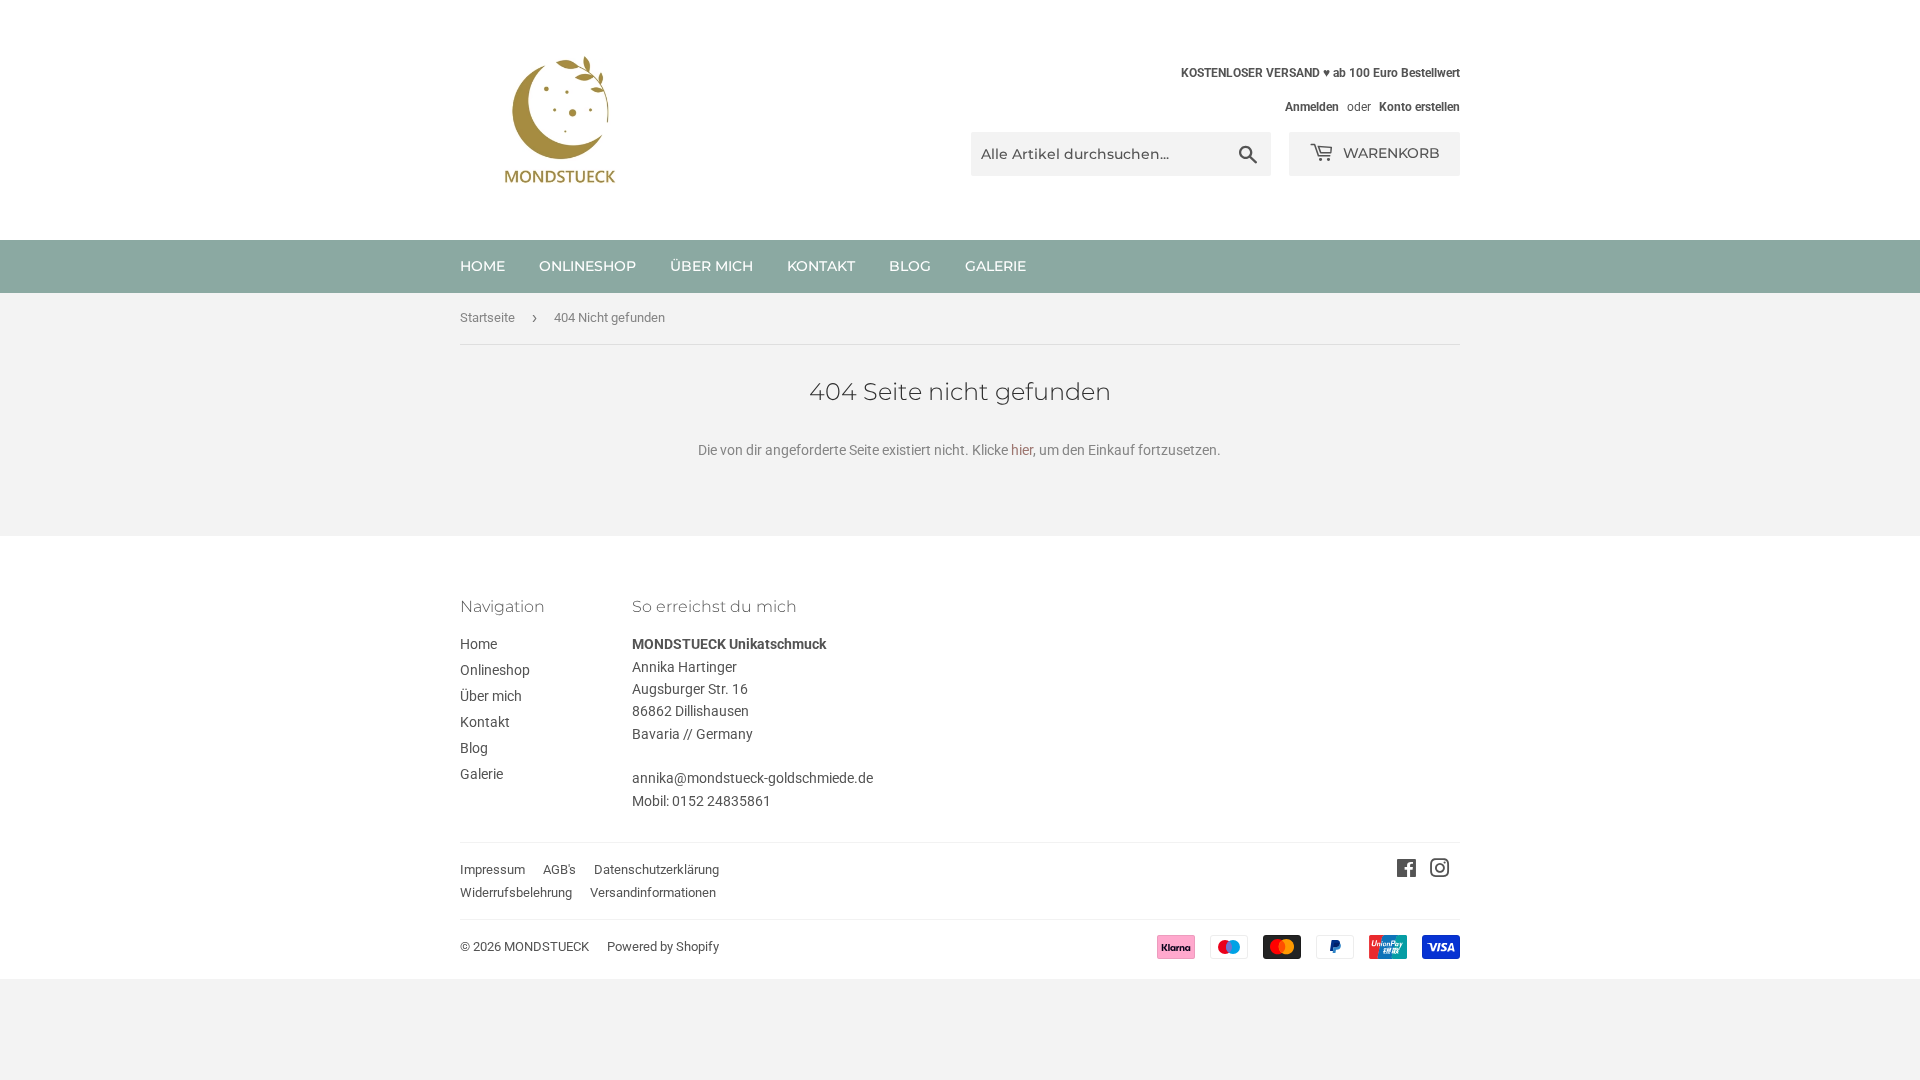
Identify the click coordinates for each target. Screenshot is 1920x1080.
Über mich (711, 266)
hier (1022, 450)
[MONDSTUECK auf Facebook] (1406, 871)
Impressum (492, 869)
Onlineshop (587, 266)
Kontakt (821, 266)
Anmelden (1312, 107)
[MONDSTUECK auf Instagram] (1440, 871)
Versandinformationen (653, 892)
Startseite (487, 317)
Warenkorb (1389, 153)
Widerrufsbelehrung (516, 892)
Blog (910, 266)
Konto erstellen (1419, 107)
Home (482, 266)
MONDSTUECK (546, 946)
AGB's (559, 869)
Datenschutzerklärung (656, 869)
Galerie (995, 266)
